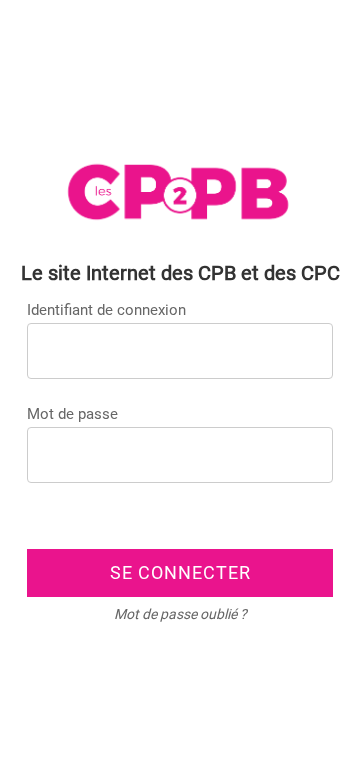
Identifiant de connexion (106, 310)
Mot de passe (72, 414)
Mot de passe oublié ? (180, 614)
